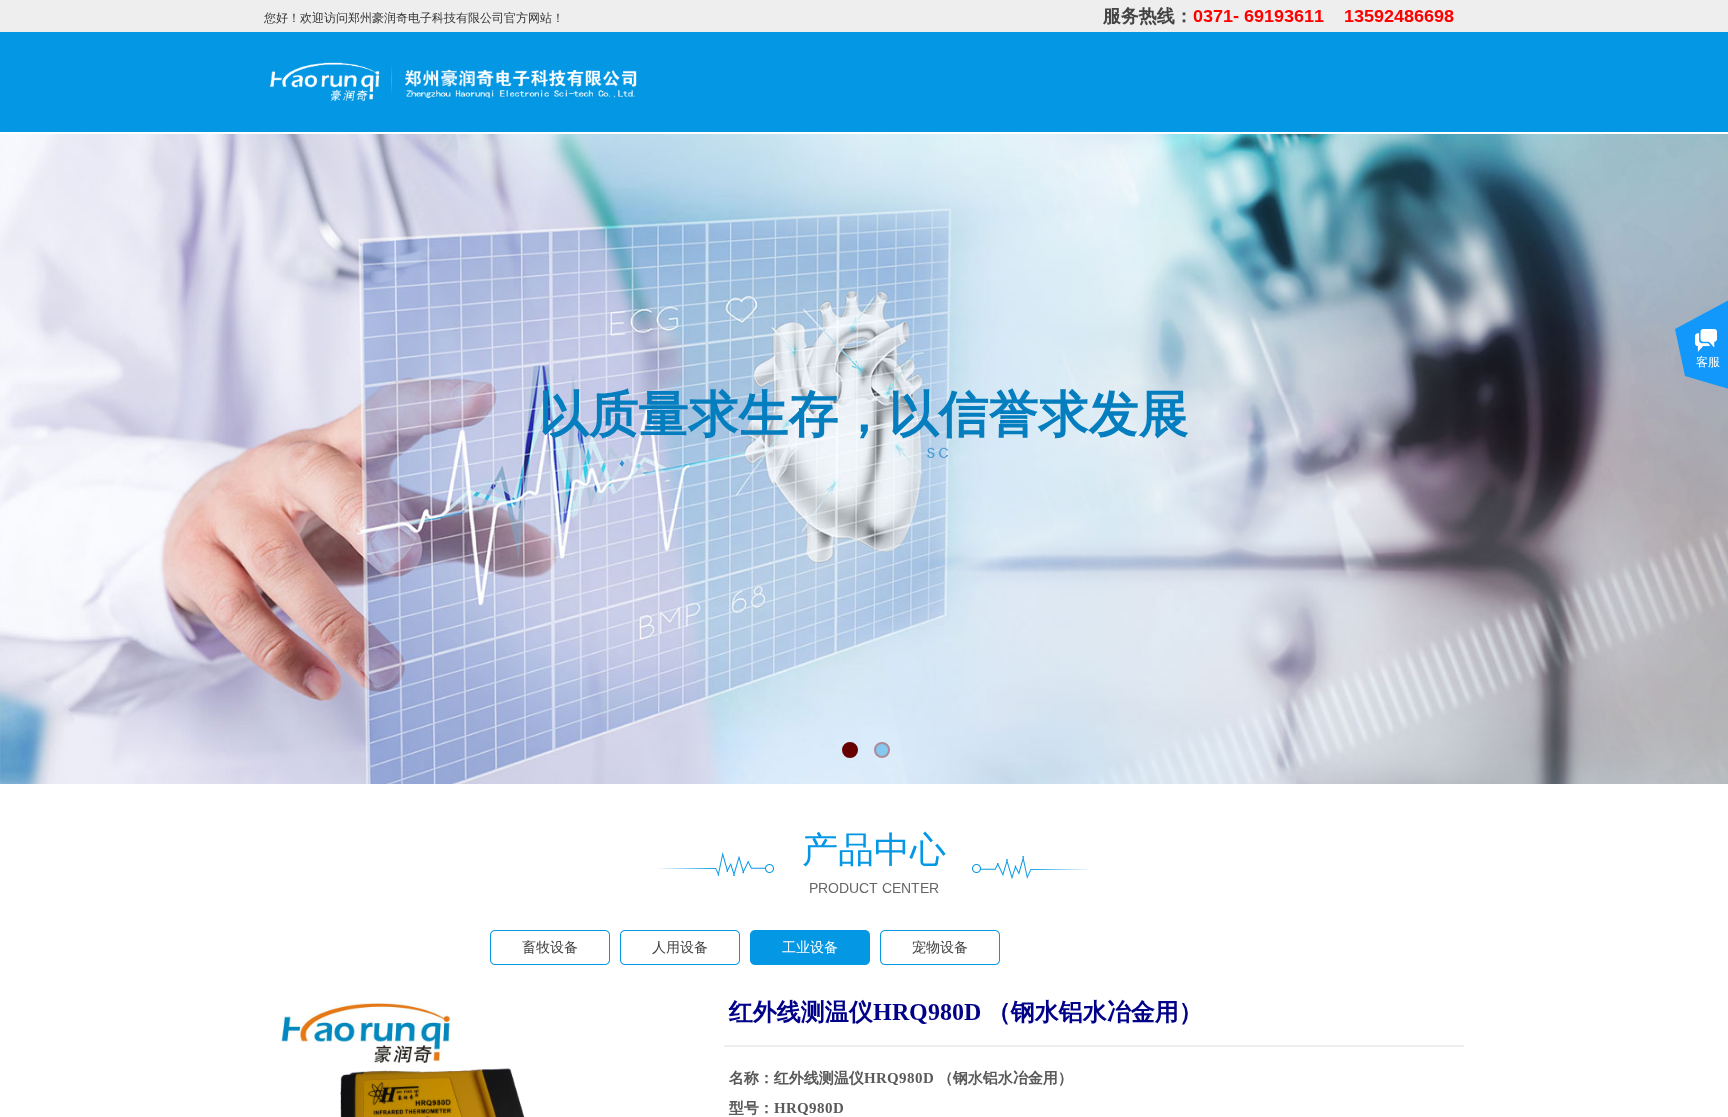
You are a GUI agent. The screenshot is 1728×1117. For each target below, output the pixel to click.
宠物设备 (940, 947)
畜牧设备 (550, 947)
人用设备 (680, 947)
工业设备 (810, 947)
